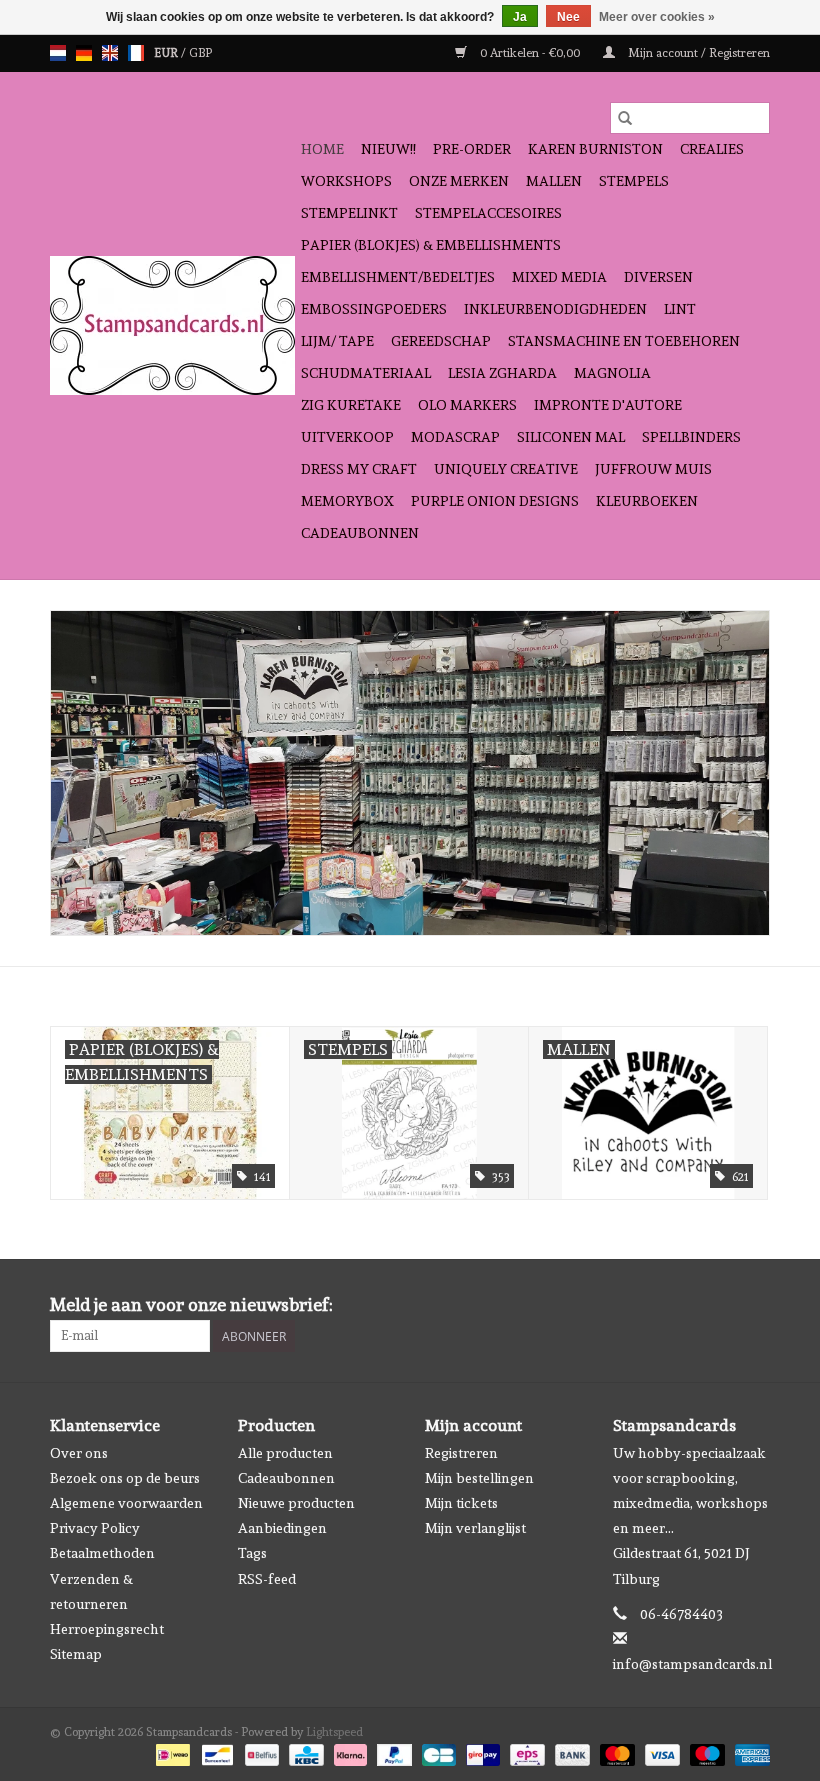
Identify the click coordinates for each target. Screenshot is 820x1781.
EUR (167, 53)
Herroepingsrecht (107, 1629)
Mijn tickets (461, 1503)
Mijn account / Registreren (697, 53)
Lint (680, 309)
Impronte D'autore (608, 405)
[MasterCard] (615, 1752)
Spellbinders (691, 437)
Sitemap (76, 1654)
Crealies (712, 149)
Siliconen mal (571, 437)
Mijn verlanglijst (475, 1528)
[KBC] (304, 1752)
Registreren (461, 1453)
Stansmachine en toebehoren (624, 341)
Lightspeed (334, 1732)
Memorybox (347, 501)
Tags (252, 1553)
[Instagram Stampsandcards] (754, 1305)
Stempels (634, 181)
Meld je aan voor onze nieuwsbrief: (191, 1304)
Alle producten (285, 1453)
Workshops (346, 181)
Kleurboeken (647, 501)
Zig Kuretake (351, 405)
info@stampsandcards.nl (692, 1664)
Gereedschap (441, 341)
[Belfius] (260, 1752)
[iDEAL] (171, 1752)
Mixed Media (559, 277)
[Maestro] (705, 1752)
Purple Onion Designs (495, 501)
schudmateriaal (366, 373)
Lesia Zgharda (502, 373)
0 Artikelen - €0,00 (530, 53)
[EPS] (525, 1752)
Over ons (79, 1453)
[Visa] (660, 1752)
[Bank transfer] (570, 1752)
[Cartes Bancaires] (437, 1752)
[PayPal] (392, 1752)
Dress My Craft (359, 469)
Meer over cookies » (657, 17)
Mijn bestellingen (479, 1478)
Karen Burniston (595, 149)
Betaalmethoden (102, 1553)
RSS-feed (267, 1579)
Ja (520, 17)
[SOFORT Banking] (348, 1752)
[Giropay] (481, 1752)
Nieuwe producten (296, 1503)
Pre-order (472, 149)
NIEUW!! (388, 149)
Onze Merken (459, 181)
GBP (200, 53)
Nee (568, 17)
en (110, 53)
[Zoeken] (625, 118)
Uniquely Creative (506, 469)
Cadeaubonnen (360, 533)
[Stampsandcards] (172, 325)
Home (322, 149)
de (84, 53)
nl (58, 53)
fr (136, 53)
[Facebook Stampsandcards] (719, 1305)
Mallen (554, 181)
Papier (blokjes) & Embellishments (431, 245)
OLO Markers (467, 405)
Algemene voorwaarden (126, 1503)
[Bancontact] (215, 1752)
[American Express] (749, 1752)
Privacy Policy (95, 1528)
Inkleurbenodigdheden (555, 309)
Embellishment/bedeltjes (398, 277)
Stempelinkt (349, 213)
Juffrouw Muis (653, 469)
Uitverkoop (347, 437)
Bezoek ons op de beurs (125, 1478)
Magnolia (612, 373)
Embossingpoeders (374, 309)
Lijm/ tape (337, 341)
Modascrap (455, 437)
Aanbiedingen (282, 1528)
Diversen (658, 277)
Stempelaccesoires (488, 213)
